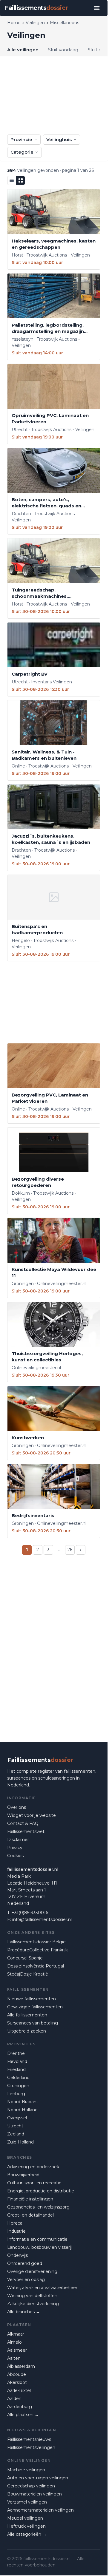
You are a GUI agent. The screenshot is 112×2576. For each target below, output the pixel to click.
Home (14, 23)
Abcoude (17, 2374)
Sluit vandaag (63, 50)
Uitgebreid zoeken (27, 2031)
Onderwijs (17, 2255)
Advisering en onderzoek (33, 2167)
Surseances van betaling (33, 2023)
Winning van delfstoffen (32, 2296)
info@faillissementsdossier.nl (42, 1919)
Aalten (14, 2358)
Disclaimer (18, 1840)
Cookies (15, 1856)
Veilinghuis (59, 139)
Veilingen (35, 23)
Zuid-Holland (20, 2142)
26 (70, 1550)
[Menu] (97, 8)
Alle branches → (24, 2312)
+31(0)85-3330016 (30, 1913)
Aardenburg (20, 2407)
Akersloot (17, 2382)
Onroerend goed (25, 2263)
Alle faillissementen (27, 2015)
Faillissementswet (26, 1831)
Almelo (14, 2342)
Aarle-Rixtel (19, 2390)
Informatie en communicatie (37, 2239)
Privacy (15, 1848)
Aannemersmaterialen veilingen (40, 2510)
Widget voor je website (32, 1815)
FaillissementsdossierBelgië (36, 1942)
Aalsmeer (17, 2350)
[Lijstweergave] (12, 180)
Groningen (18, 2086)
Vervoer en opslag (26, 2280)
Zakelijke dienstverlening (33, 2304)
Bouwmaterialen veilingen (34, 2494)
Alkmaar (16, 2334)
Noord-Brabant (23, 2102)
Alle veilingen (23, 50)
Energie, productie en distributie (41, 2191)
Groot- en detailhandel (30, 2215)
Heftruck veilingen (26, 2526)
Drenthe (16, 2053)
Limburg (16, 2094)
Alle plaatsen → (23, 2415)
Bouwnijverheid (23, 2175)
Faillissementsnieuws (29, 2439)
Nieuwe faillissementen (32, 1999)
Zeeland (16, 2134)
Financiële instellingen (30, 2199)
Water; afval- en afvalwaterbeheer (42, 2288)
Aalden (14, 2399)
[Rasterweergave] (21, 180)
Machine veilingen (26, 2470)
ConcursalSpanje (25, 1958)
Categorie (22, 152)
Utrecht (15, 2126)
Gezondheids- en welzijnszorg (38, 2207)
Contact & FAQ (23, 1823)
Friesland (16, 2070)
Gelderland (18, 2078)
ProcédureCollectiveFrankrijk (37, 1950)
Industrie (16, 2231)
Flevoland (17, 2061)
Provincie (21, 139)
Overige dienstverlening (32, 2271)
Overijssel (17, 2118)
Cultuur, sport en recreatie (34, 2183)
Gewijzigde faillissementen (35, 2007)
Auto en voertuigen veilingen (38, 2478)
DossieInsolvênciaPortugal (36, 1966)
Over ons (17, 1807)
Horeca (15, 2223)
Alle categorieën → (27, 2534)
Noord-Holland (22, 2110)
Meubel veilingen (25, 2518)
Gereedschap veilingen (31, 2486)
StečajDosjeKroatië (28, 1974)
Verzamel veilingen (27, 2502)
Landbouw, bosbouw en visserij (39, 2247)
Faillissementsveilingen (31, 2447)
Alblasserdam (21, 2366)
